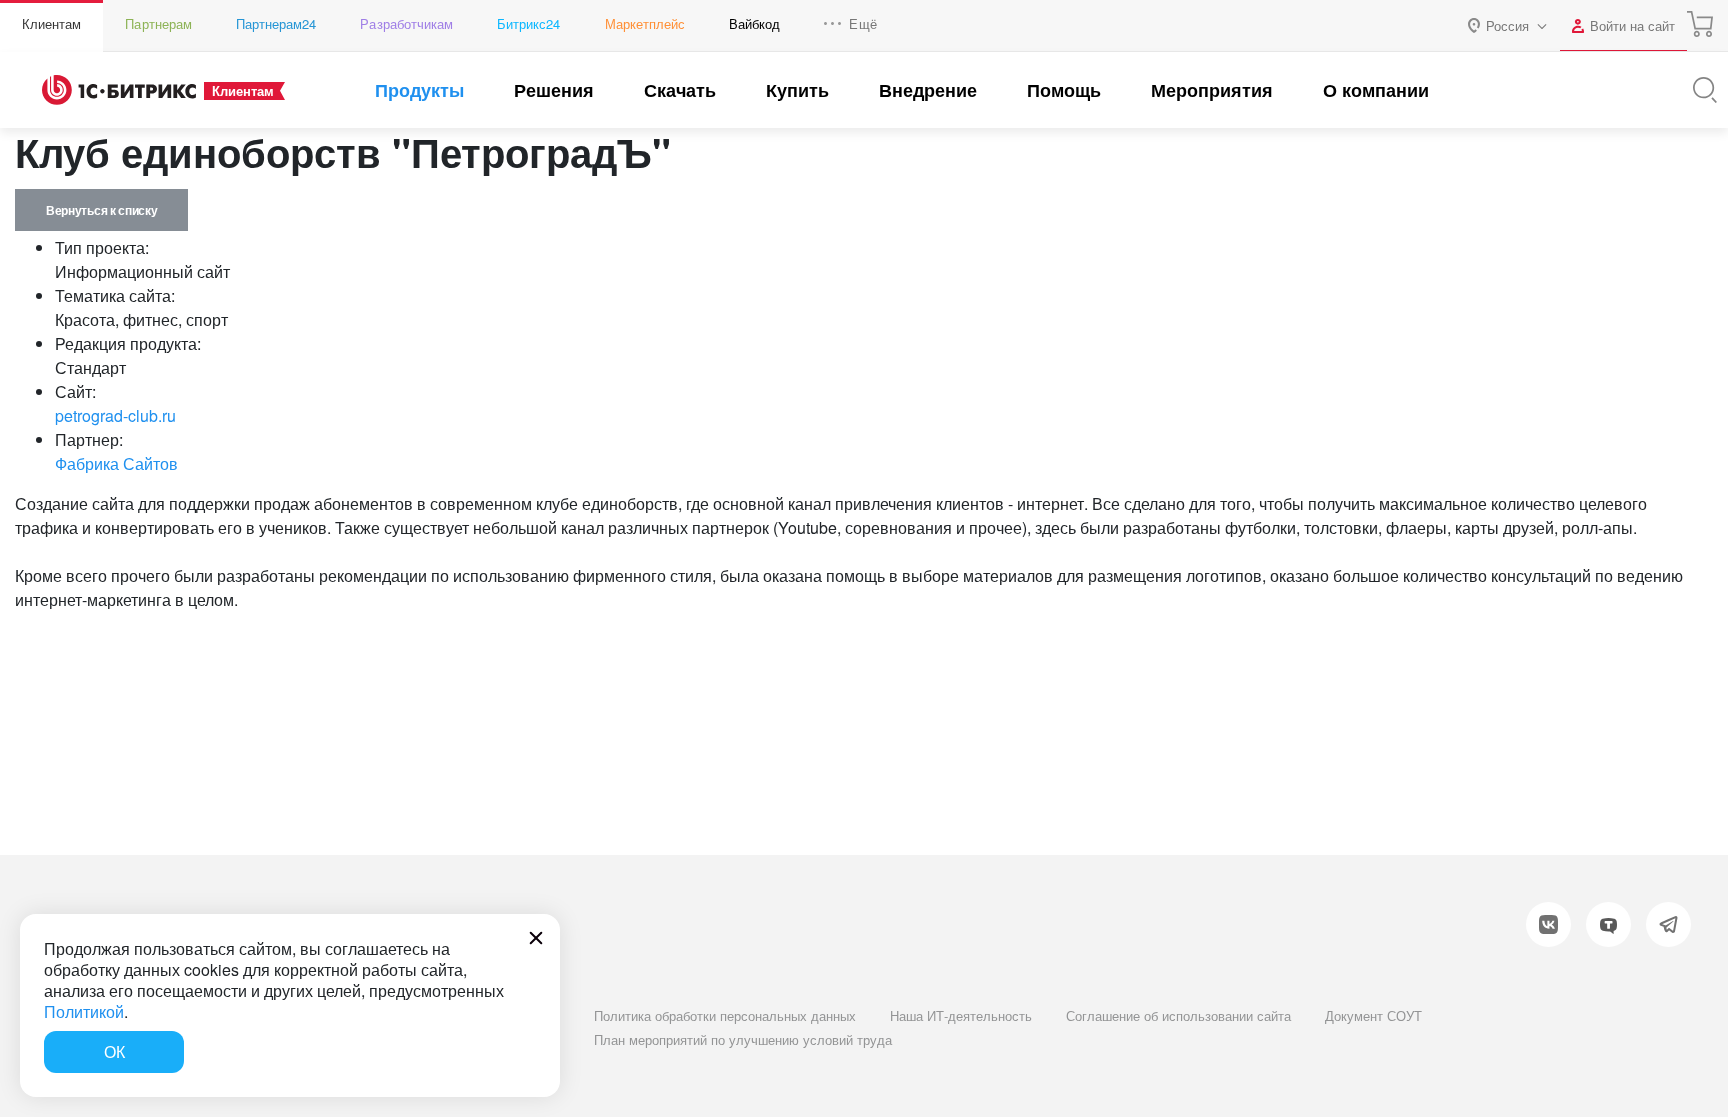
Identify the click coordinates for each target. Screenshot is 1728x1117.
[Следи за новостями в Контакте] (1548, 924)
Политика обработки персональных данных (725, 1015)
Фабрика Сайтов (116, 463)
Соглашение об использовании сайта (1178, 1015)
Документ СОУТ (1373, 1015)
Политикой (84, 1011)
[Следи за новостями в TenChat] (1608, 924)
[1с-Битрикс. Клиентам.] (119, 90)
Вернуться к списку (101, 210)
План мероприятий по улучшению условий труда (743, 1039)
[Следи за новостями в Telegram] (1668, 924)
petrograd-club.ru (115, 415)
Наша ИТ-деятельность (961, 1015)
